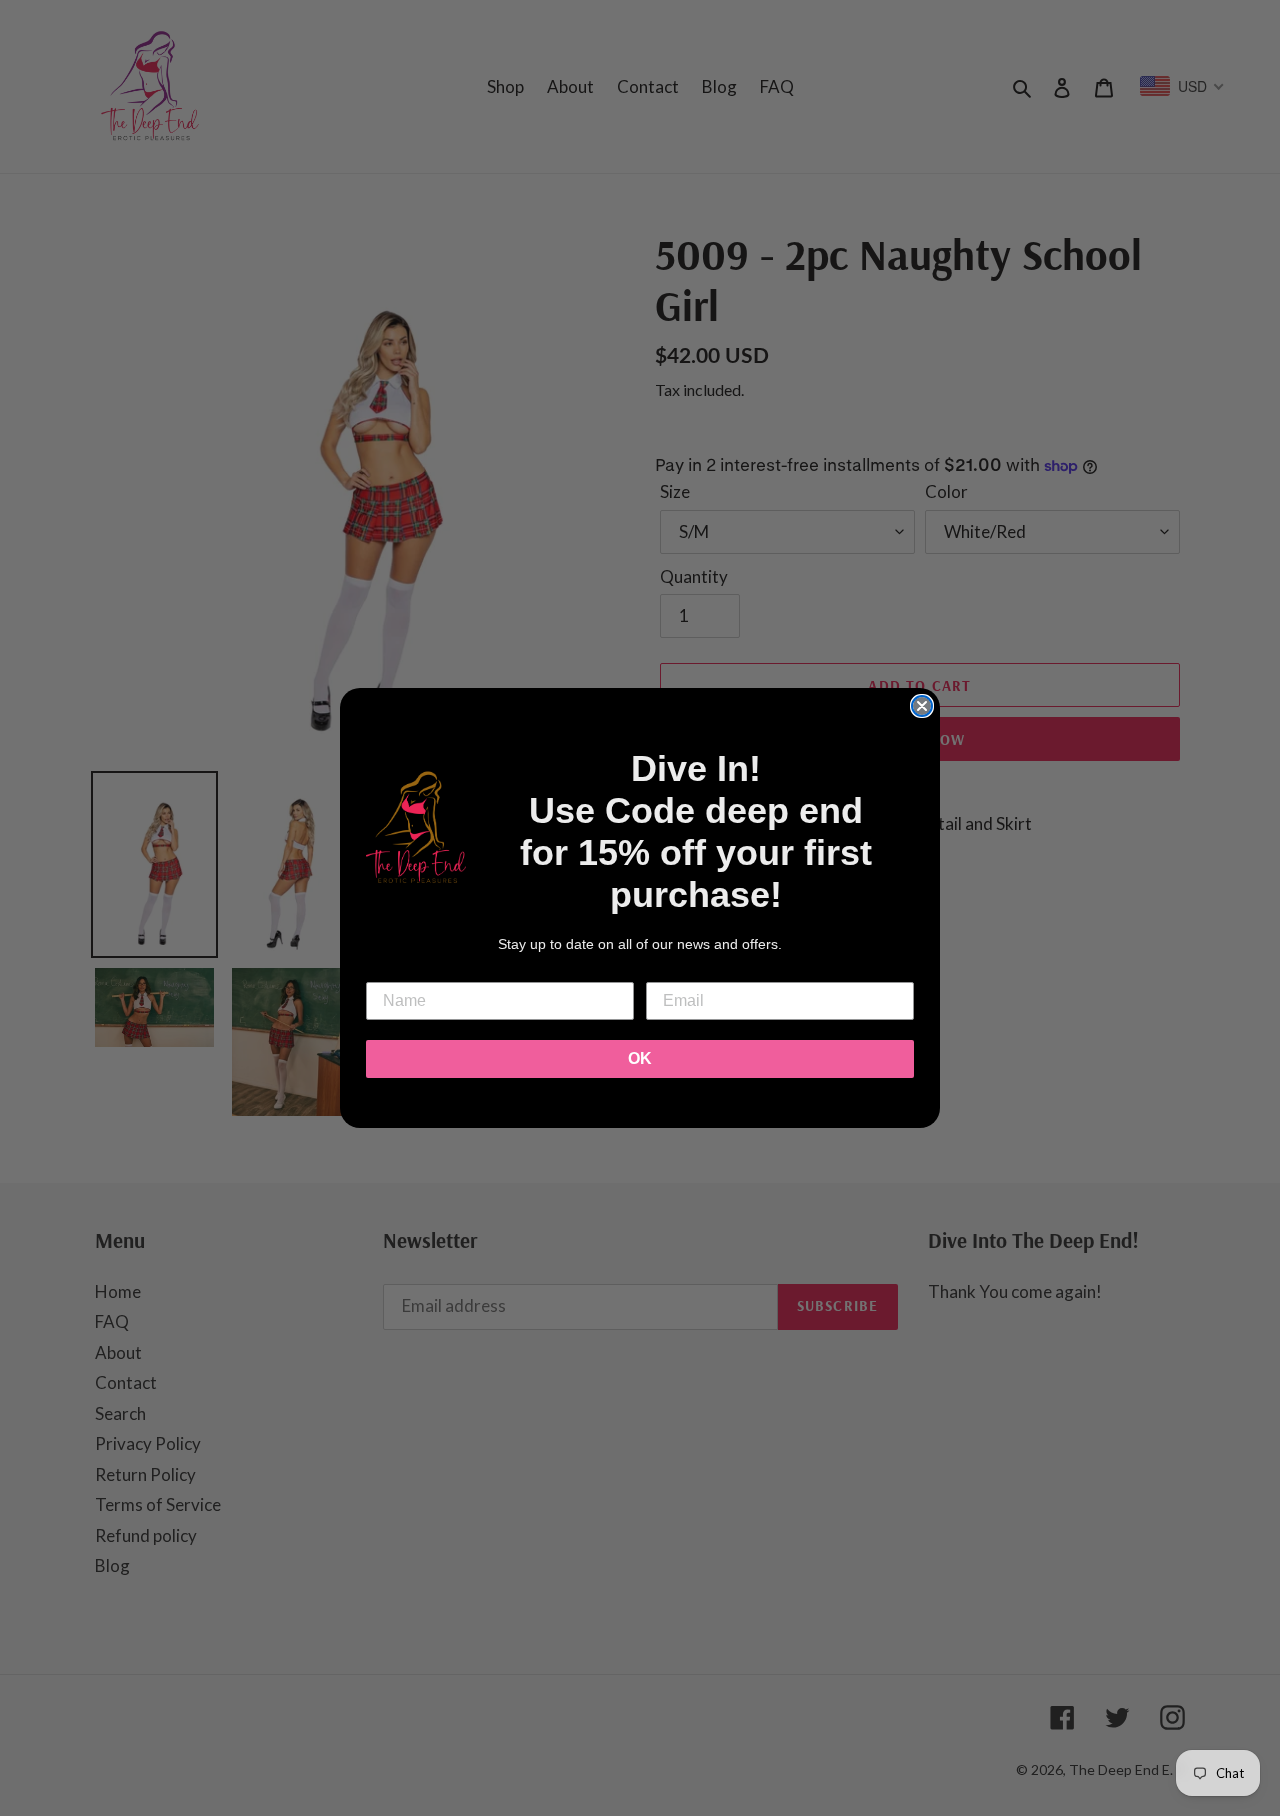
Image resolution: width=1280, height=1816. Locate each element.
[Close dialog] (922, 706)
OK (640, 1058)
